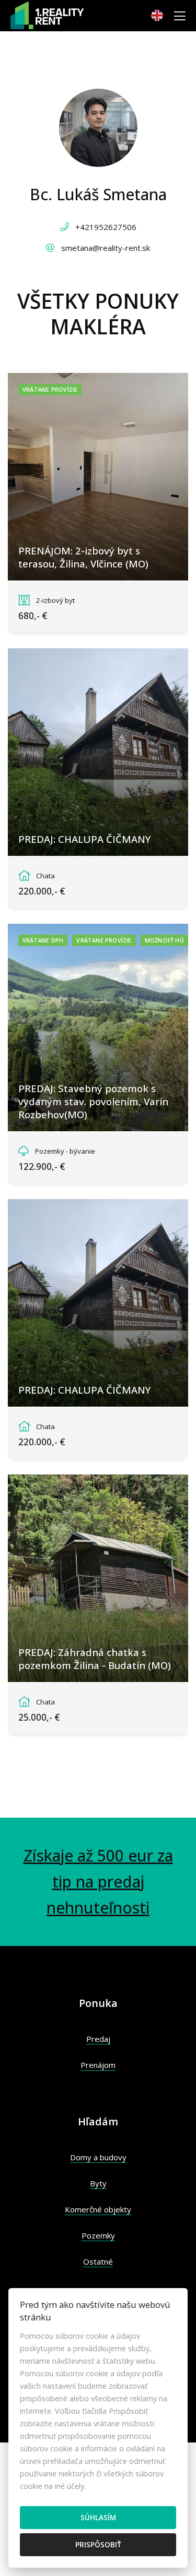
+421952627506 (106, 227)
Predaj (98, 2039)
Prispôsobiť (98, 2544)
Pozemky (98, 2235)
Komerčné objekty (98, 2209)
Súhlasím (98, 2517)
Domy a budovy (98, 2157)
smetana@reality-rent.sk (106, 248)
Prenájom (98, 2065)
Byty (98, 2183)
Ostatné (98, 2261)
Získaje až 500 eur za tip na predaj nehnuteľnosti (98, 1882)
